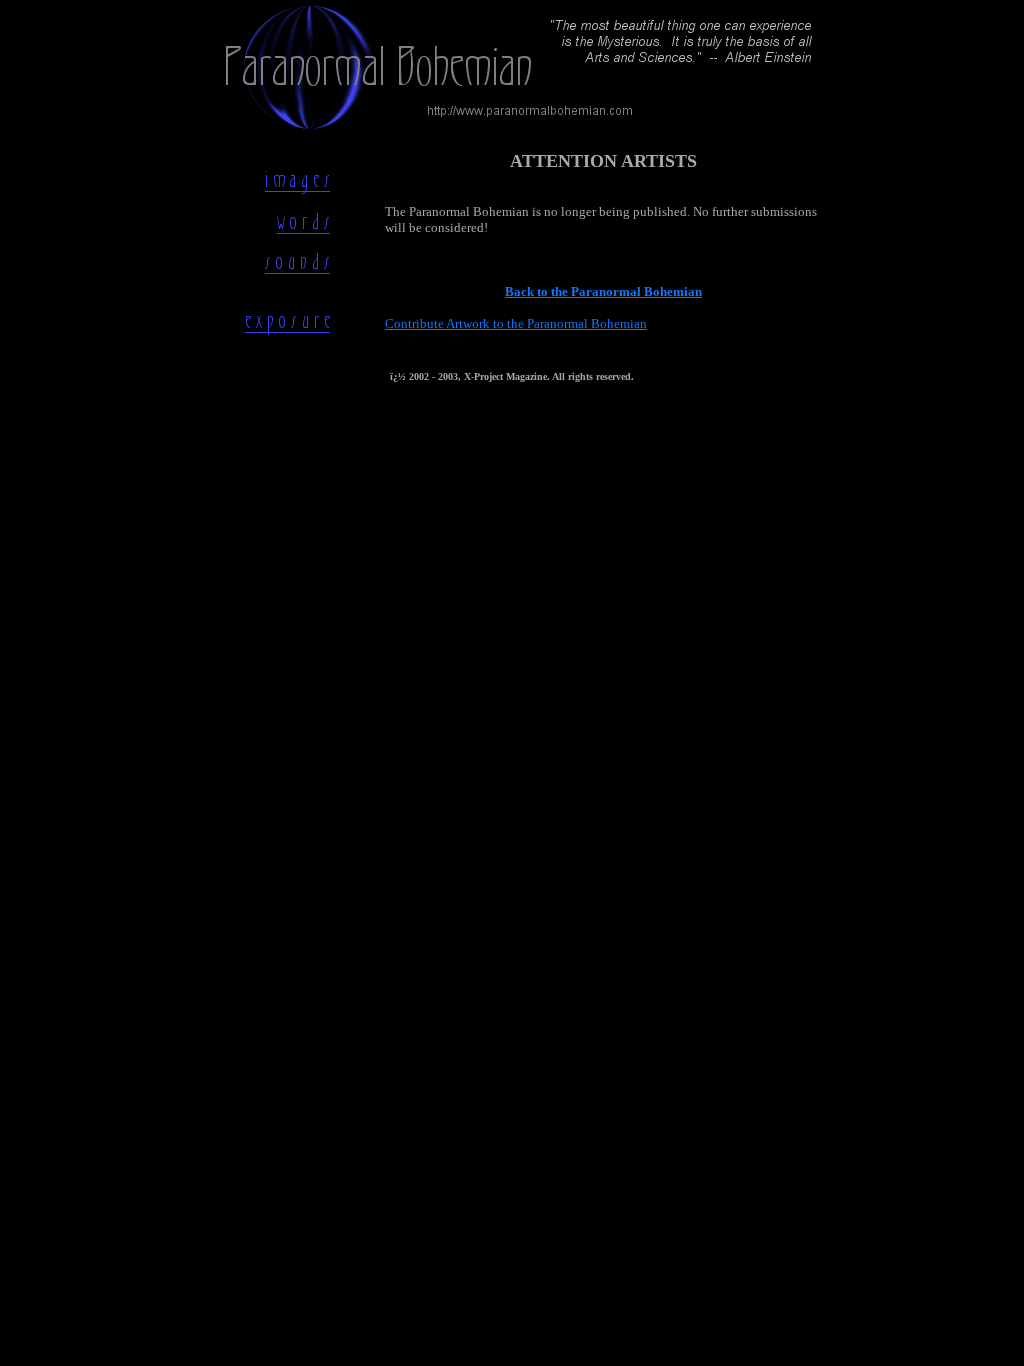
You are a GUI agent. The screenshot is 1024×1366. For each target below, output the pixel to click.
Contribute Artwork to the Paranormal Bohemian (516, 323)
